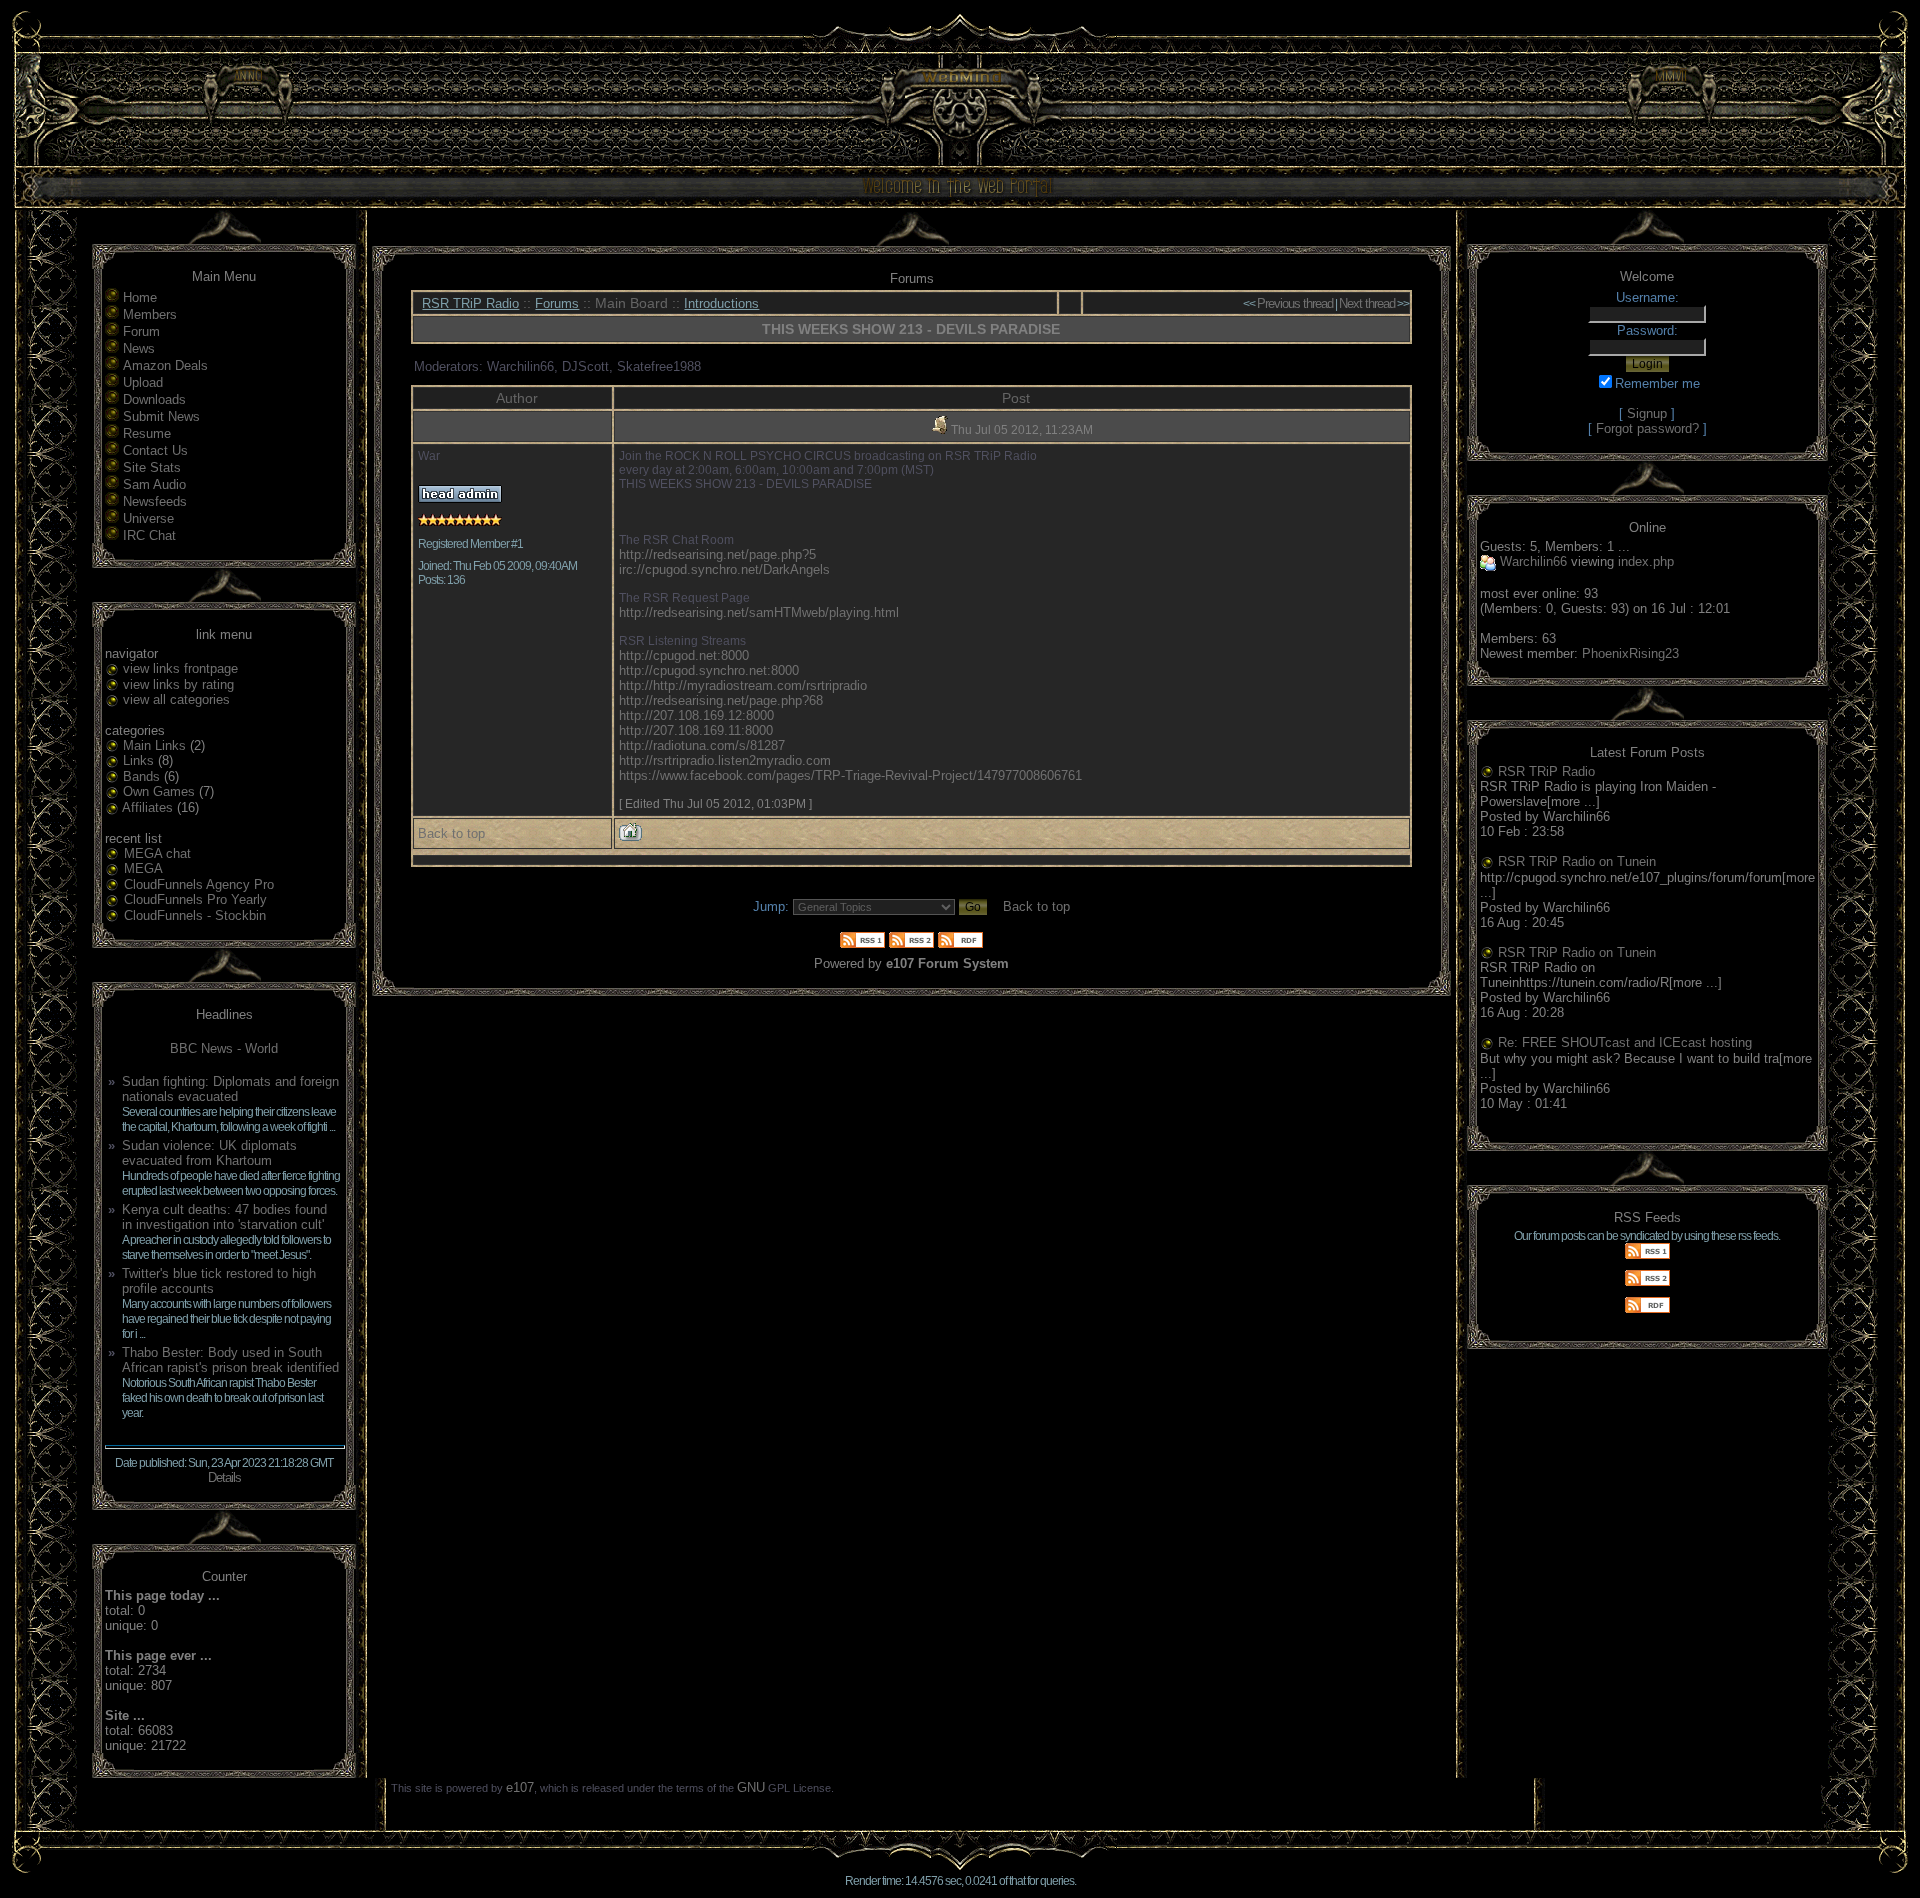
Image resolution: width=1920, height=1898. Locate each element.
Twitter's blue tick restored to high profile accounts (219, 1281)
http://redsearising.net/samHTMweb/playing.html (759, 612)
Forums (557, 303)
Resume (147, 433)
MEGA (143, 868)
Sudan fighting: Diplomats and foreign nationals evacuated (230, 1089)
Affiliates (147, 807)
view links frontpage (180, 668)
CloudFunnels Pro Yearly (195, 899)
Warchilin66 (1533, 561)
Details (224, 1477)
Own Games (159, 791)
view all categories (176, 699)
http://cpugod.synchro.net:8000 (709, 670)
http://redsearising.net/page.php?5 (717, 554)
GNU (751, 1787)
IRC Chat (149, 535)
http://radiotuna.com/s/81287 (702, 745)
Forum (141, 331)
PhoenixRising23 (1630, 653)
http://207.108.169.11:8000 (696, 730)
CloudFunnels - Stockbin (195, 915)
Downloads (154, 399)
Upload (143, 382)
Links (138, 760)
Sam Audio (154, 484)
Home (140, 297)
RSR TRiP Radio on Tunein (1577, 861)
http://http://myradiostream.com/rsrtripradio (743, 685)
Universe (148, 518)
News (139, 348)
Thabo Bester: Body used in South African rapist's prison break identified (230, 1360)
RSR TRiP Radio (470, 303)
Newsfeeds (155, 501)
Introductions (721, 303)
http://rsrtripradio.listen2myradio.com (725, 760)
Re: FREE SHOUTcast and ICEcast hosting (1625, 1042)
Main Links (154, 745)
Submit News (161, 416)
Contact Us (155, 450)
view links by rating (178, 684)
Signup (1647, 413)
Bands (141, 776)
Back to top (451, 833)
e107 (520, 1787)
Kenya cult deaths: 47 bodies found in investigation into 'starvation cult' (224, 1217)
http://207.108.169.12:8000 (696, 715)
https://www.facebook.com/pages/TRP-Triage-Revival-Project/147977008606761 (850, 775)
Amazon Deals (165, 365)
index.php (1646, 561)
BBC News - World (224, 1048)
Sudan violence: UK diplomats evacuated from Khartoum (209, 1153)
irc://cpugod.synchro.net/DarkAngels (724, 569)
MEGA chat (157, 853)
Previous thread (1295, 303)
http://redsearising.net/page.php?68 (721, 700)
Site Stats (152, 467)
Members (150, 314)
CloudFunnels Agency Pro (199, 884)
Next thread (1367, 303)
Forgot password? (1647, 428)
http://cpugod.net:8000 (684, 655)
